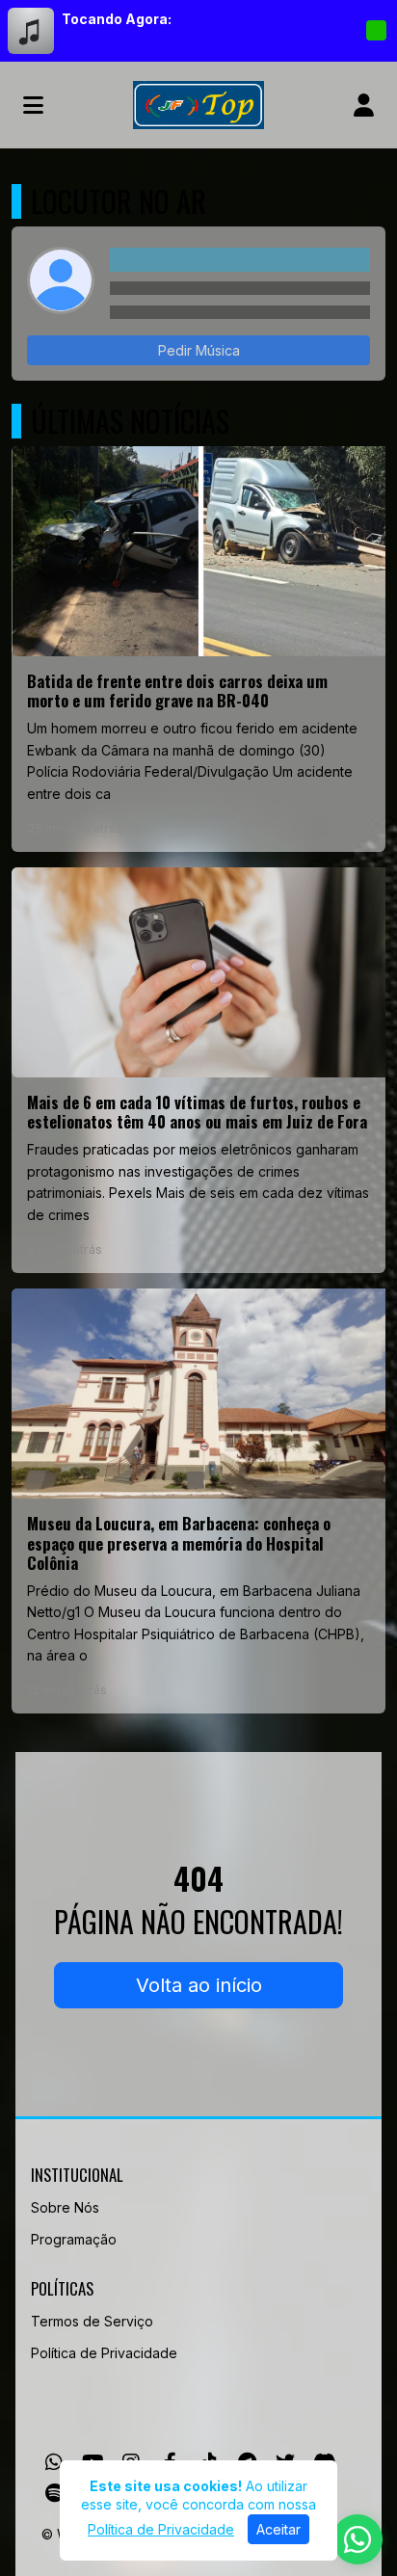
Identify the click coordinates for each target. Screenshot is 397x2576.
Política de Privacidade (104, 2353)
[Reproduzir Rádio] (376, 31)
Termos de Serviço (92, 2321)
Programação (74, 2239)
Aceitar (278, 2529)
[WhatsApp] (54, 2462)
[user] (364, 105)
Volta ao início (199, 1985)
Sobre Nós (65, 2207)
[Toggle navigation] (33, 105)
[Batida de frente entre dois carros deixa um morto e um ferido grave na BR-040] (198, 649)
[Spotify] (54, 2493)
